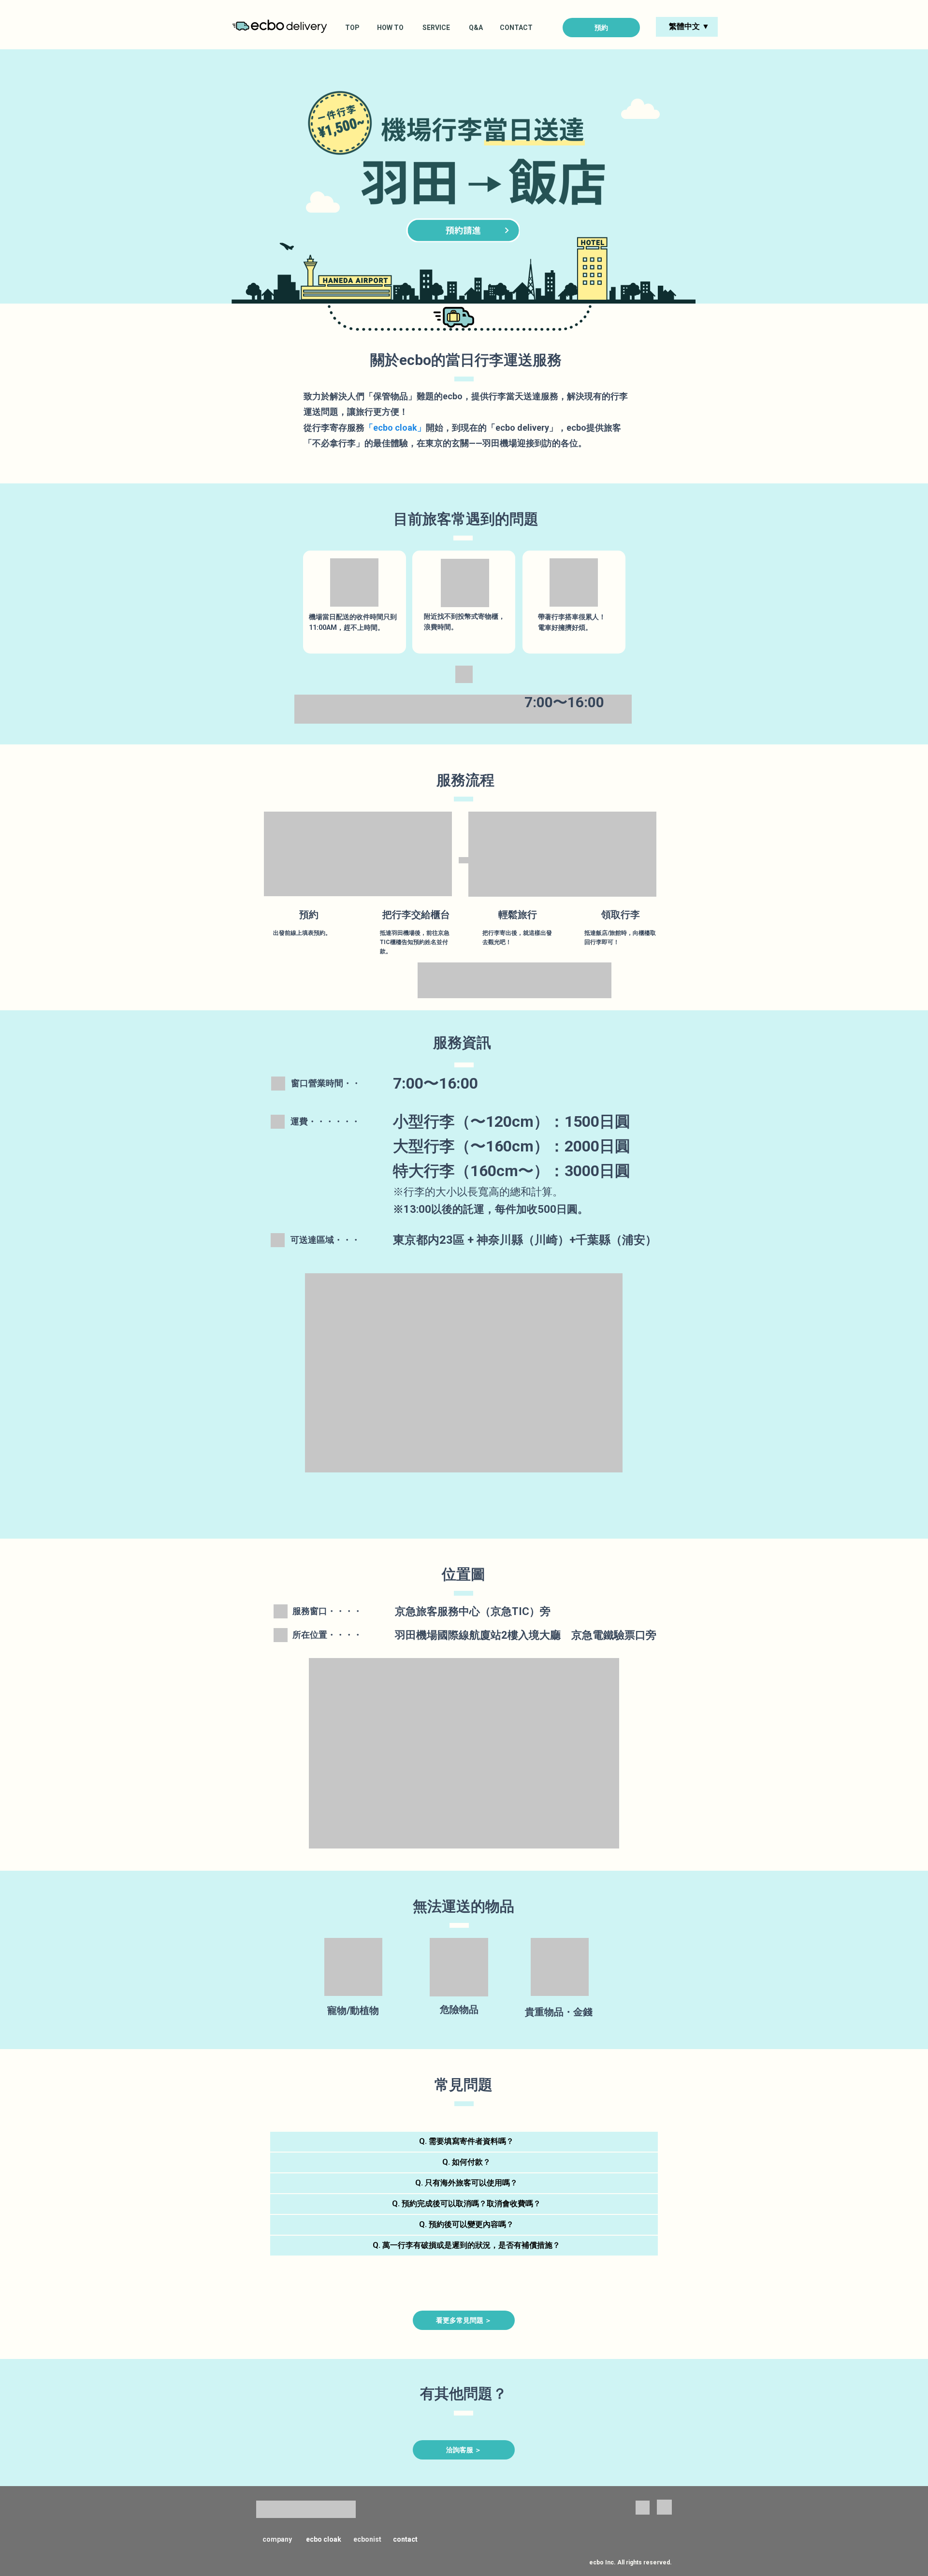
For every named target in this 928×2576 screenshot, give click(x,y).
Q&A (476, 28)
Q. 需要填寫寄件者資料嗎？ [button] (466, 2141)
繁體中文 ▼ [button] (689, 26)
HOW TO (390, 28)
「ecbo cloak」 (395, 428)
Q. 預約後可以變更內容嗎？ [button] (466, 2224)
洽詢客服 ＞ (464, 2450)
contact (405, 2539)
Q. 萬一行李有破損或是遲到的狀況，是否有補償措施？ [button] (466, 2245)
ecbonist (367, 2539)
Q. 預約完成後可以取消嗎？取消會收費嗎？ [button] (466, 2204)
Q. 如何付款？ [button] (466, 2162)
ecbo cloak (324, 2539)
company (277, 2539)
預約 (601, 28)
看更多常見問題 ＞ (464, 2320)
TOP (352, 28)
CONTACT (516, 28)
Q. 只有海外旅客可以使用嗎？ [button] (466, 2183)
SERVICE (436, 28)
